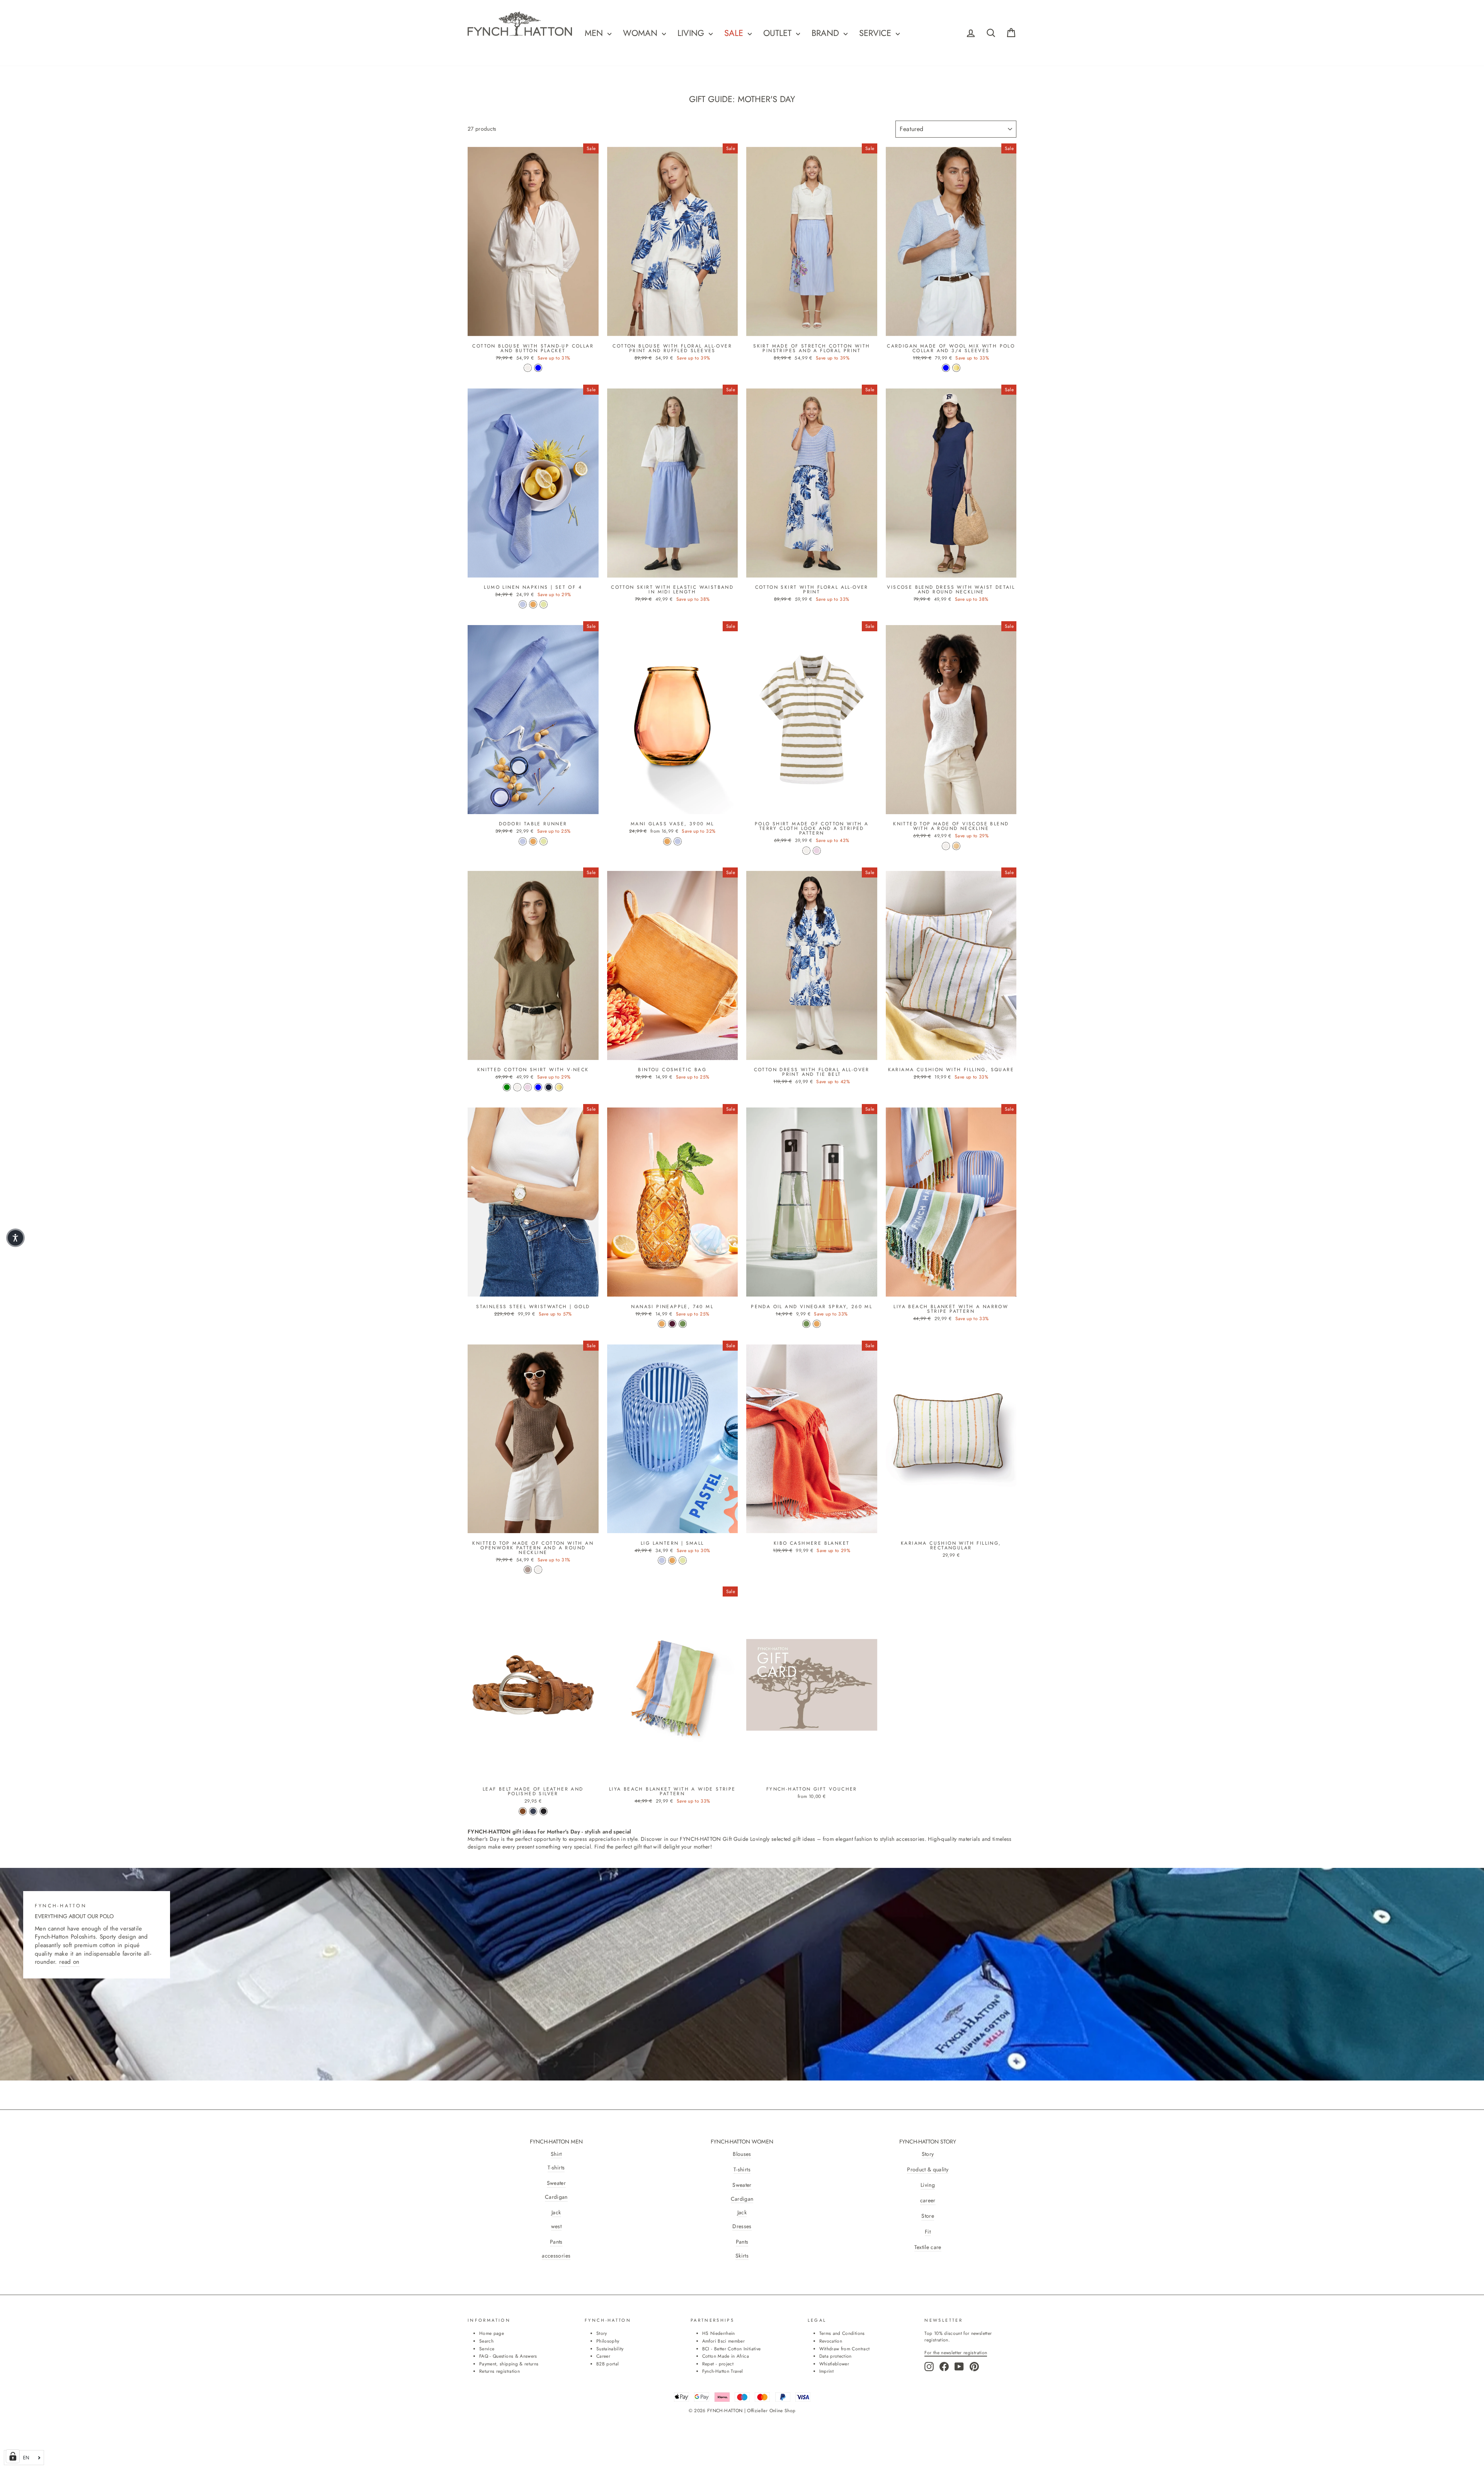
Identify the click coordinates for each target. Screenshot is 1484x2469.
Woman (642, 33)
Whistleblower (834, 2364)
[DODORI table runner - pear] (544, 841)
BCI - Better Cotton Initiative (732, 2349)
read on (69, 1962)
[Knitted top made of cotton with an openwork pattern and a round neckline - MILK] (538, 1570)
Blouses (742, 2154)
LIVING (692, 33)
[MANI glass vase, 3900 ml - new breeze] (678, 841)
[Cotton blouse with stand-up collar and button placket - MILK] (528, 368)
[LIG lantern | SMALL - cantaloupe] (672, 1560)
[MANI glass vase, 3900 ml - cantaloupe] (667, 841)
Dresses (742, 2226)
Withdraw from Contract (845, 2349)
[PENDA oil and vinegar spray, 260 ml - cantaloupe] (817, 1324)
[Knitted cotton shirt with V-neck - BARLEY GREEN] (507, 1087)
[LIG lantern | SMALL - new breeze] (662, 1560)
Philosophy (608, 2341)
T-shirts (556, 2168)
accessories (556, 2256)
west (556, 2226)
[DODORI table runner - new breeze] (523, 841)
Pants (556, 2242)
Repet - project (718, 2364)
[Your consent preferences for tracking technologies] (13, 2456)
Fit (928, 2232)
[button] (15, 1238)
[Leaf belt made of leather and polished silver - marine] (533, 1811)
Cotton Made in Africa (726, 2356)
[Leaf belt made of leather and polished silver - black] (544, 1811)
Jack (556, 2213)
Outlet (779, 33)
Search (486, 2341)
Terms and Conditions (842, 2333)
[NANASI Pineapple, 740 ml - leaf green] (683, 1324)
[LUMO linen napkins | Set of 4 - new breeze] (523, 604)
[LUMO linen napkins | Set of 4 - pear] (544, 604)
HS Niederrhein (719, 2333)
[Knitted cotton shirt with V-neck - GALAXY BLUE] (549, 1087)
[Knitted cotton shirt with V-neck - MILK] (517, 1087)
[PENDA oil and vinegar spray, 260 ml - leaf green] (806, 1324)
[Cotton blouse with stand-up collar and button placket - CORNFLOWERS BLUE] (538, 368)
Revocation (831, 2341)
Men (595, 33)
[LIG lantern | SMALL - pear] (683, 1560)
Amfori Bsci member (723, 2341)
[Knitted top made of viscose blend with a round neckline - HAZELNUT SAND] (956, 846)
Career (603, 2356)
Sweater (556, 2183)
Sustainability (610, 2349)
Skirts (742, 2256)
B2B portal (608, 2364)
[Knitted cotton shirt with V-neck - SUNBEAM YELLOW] (559, 1087)
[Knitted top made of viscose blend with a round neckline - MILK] (946, 846)
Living (928, 2185)
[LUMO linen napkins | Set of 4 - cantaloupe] (533, 604)
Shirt (556, 2154)
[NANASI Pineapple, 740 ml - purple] (672, 1324)
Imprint (826, 2371)
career (928, 2201)
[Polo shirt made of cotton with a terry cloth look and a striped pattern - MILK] (806, 851)
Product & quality (928, 2170)
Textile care (928, 2247)
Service (876, 33)
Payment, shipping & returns (509, 2364)
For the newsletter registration (956, 2352)
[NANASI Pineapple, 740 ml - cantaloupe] (662, 1324)
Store (928, 2216)
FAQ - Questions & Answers (508, 2356)
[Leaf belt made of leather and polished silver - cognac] (523, 1811)
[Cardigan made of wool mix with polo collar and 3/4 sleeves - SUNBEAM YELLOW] (956, 368)
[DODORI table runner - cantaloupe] (533, 841)
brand (827, 33)
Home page (492, 2333)
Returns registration (499, 2371)
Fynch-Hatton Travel (723, 2371)
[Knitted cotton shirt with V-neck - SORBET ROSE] (528, 1087)
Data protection (836, 2356)
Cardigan (556, 2197)
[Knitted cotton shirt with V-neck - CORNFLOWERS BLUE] (538, 1087)
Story (928, 2154)
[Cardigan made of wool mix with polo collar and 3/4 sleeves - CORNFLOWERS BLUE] (946, 368)
